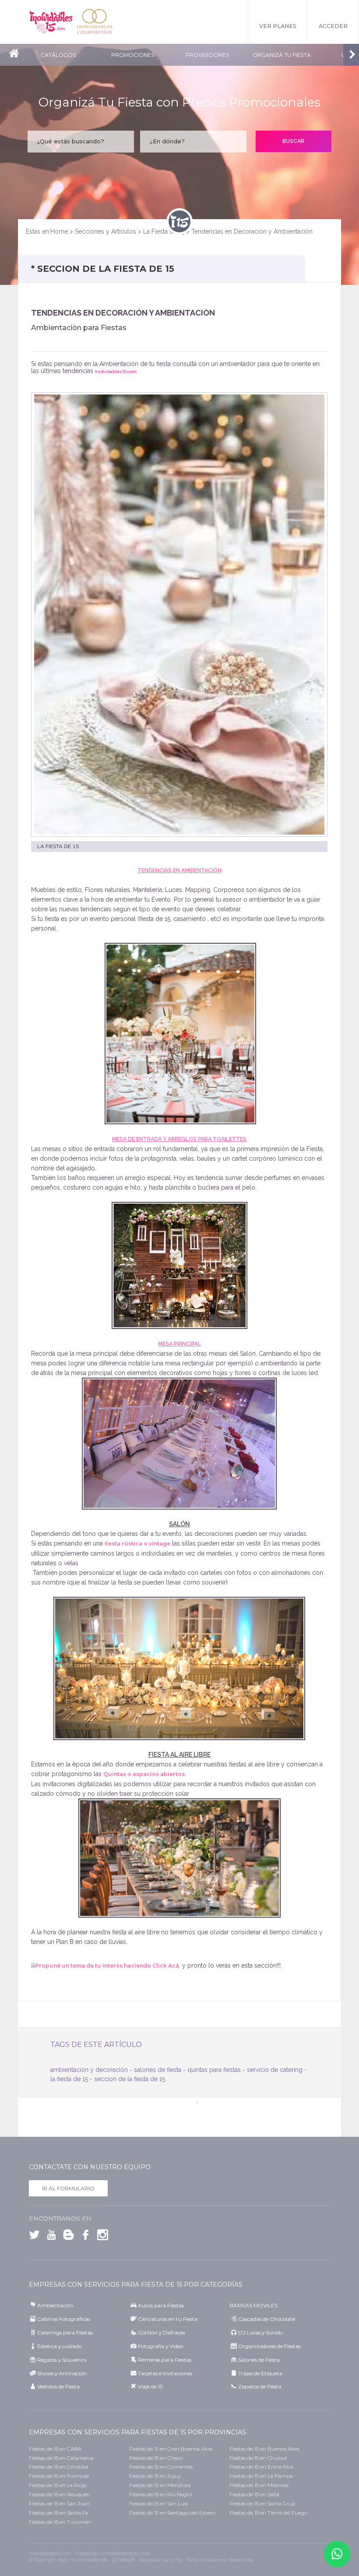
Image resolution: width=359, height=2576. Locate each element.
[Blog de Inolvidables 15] (66, 2237)
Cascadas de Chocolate (267, 2319)
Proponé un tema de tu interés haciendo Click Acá (107, 1966)
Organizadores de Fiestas (269, 2346)
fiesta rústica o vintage (137, 1544)
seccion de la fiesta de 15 (130, 2079)
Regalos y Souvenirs (62, 2360)
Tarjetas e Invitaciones (165, 2373)
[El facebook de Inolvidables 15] (83, 2237)
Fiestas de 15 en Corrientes (161, 2467)
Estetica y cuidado (60, 2346)
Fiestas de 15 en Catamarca (61, 2458)
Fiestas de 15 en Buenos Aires (264, 2449)
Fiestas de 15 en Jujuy (155, 2476)
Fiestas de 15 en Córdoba (59, 2467)
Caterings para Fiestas (65, 2333)
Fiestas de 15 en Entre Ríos (261, 2467)
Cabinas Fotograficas (64, 2319)
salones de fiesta (158, 2070)
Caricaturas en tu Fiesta (168, 2319)
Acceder (333, 26)
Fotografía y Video (160, 2346)
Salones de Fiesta (259, 2360)
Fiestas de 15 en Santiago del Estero (172, 2513)
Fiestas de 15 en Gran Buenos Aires (171, 2449)
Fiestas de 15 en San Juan (59, 2503)
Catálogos (58, 55)
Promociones (133, 55)
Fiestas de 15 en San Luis (158, 2503)
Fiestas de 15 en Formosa (59, 2476)
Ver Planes (278, 26)
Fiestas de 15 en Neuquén (60, 2494)
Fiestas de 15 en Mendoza (160, 2485)
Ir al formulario (68, 2188)
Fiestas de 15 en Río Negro (161, 2494)
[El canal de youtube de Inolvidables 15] (49, 2237)
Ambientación (55, 2305)
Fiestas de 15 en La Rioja (58, 2485)
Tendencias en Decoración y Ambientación (252, 231)
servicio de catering (275, 2070)
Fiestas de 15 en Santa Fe (58, 2513)
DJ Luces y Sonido (260, 2333)
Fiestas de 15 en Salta (254, 2494)
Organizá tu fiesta (282, 55)
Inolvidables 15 (51, 22)
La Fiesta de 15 (164, 231)
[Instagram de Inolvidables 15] (100, 2237)
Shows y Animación (62, 2373)
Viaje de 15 (150, 2386)
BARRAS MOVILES (253, 2305)
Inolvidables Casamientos (95, 22)
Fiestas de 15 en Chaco (156, 2458)
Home (59, 231)
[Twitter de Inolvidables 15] (34, 2237)
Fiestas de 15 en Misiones (259, 2485)
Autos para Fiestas (161, 2305)
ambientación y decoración (89, 2070)
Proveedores (208, 55)
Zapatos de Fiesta (260, 2386)
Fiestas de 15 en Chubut (258, 2458)
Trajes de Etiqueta (260, 2373)
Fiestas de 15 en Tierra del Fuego (268, 2513)
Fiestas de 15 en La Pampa (261, 2476)
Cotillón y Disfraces (162, 2333)
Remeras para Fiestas (165, 2360)
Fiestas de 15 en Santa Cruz (262, 2503)
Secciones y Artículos (106, 231)
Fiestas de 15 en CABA (55, 2449)
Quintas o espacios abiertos (144, 1774)
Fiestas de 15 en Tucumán (60, 2522)
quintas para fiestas (214, 2070)
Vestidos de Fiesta (58, 2386)
